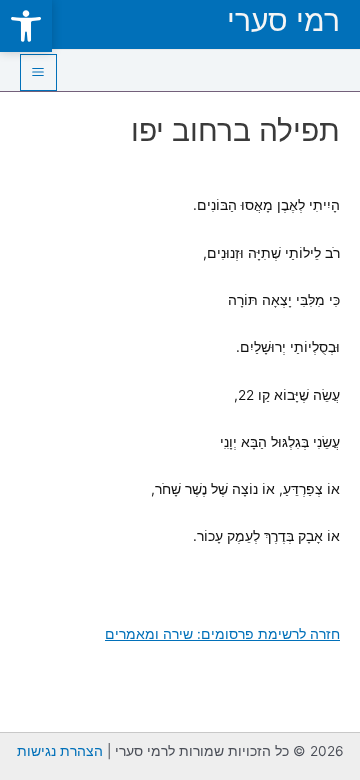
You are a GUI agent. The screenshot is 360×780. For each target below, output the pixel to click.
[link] (26, 26)
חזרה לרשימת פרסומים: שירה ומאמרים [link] (222, 634)
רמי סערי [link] (283, 20)
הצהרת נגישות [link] (60, 751)
